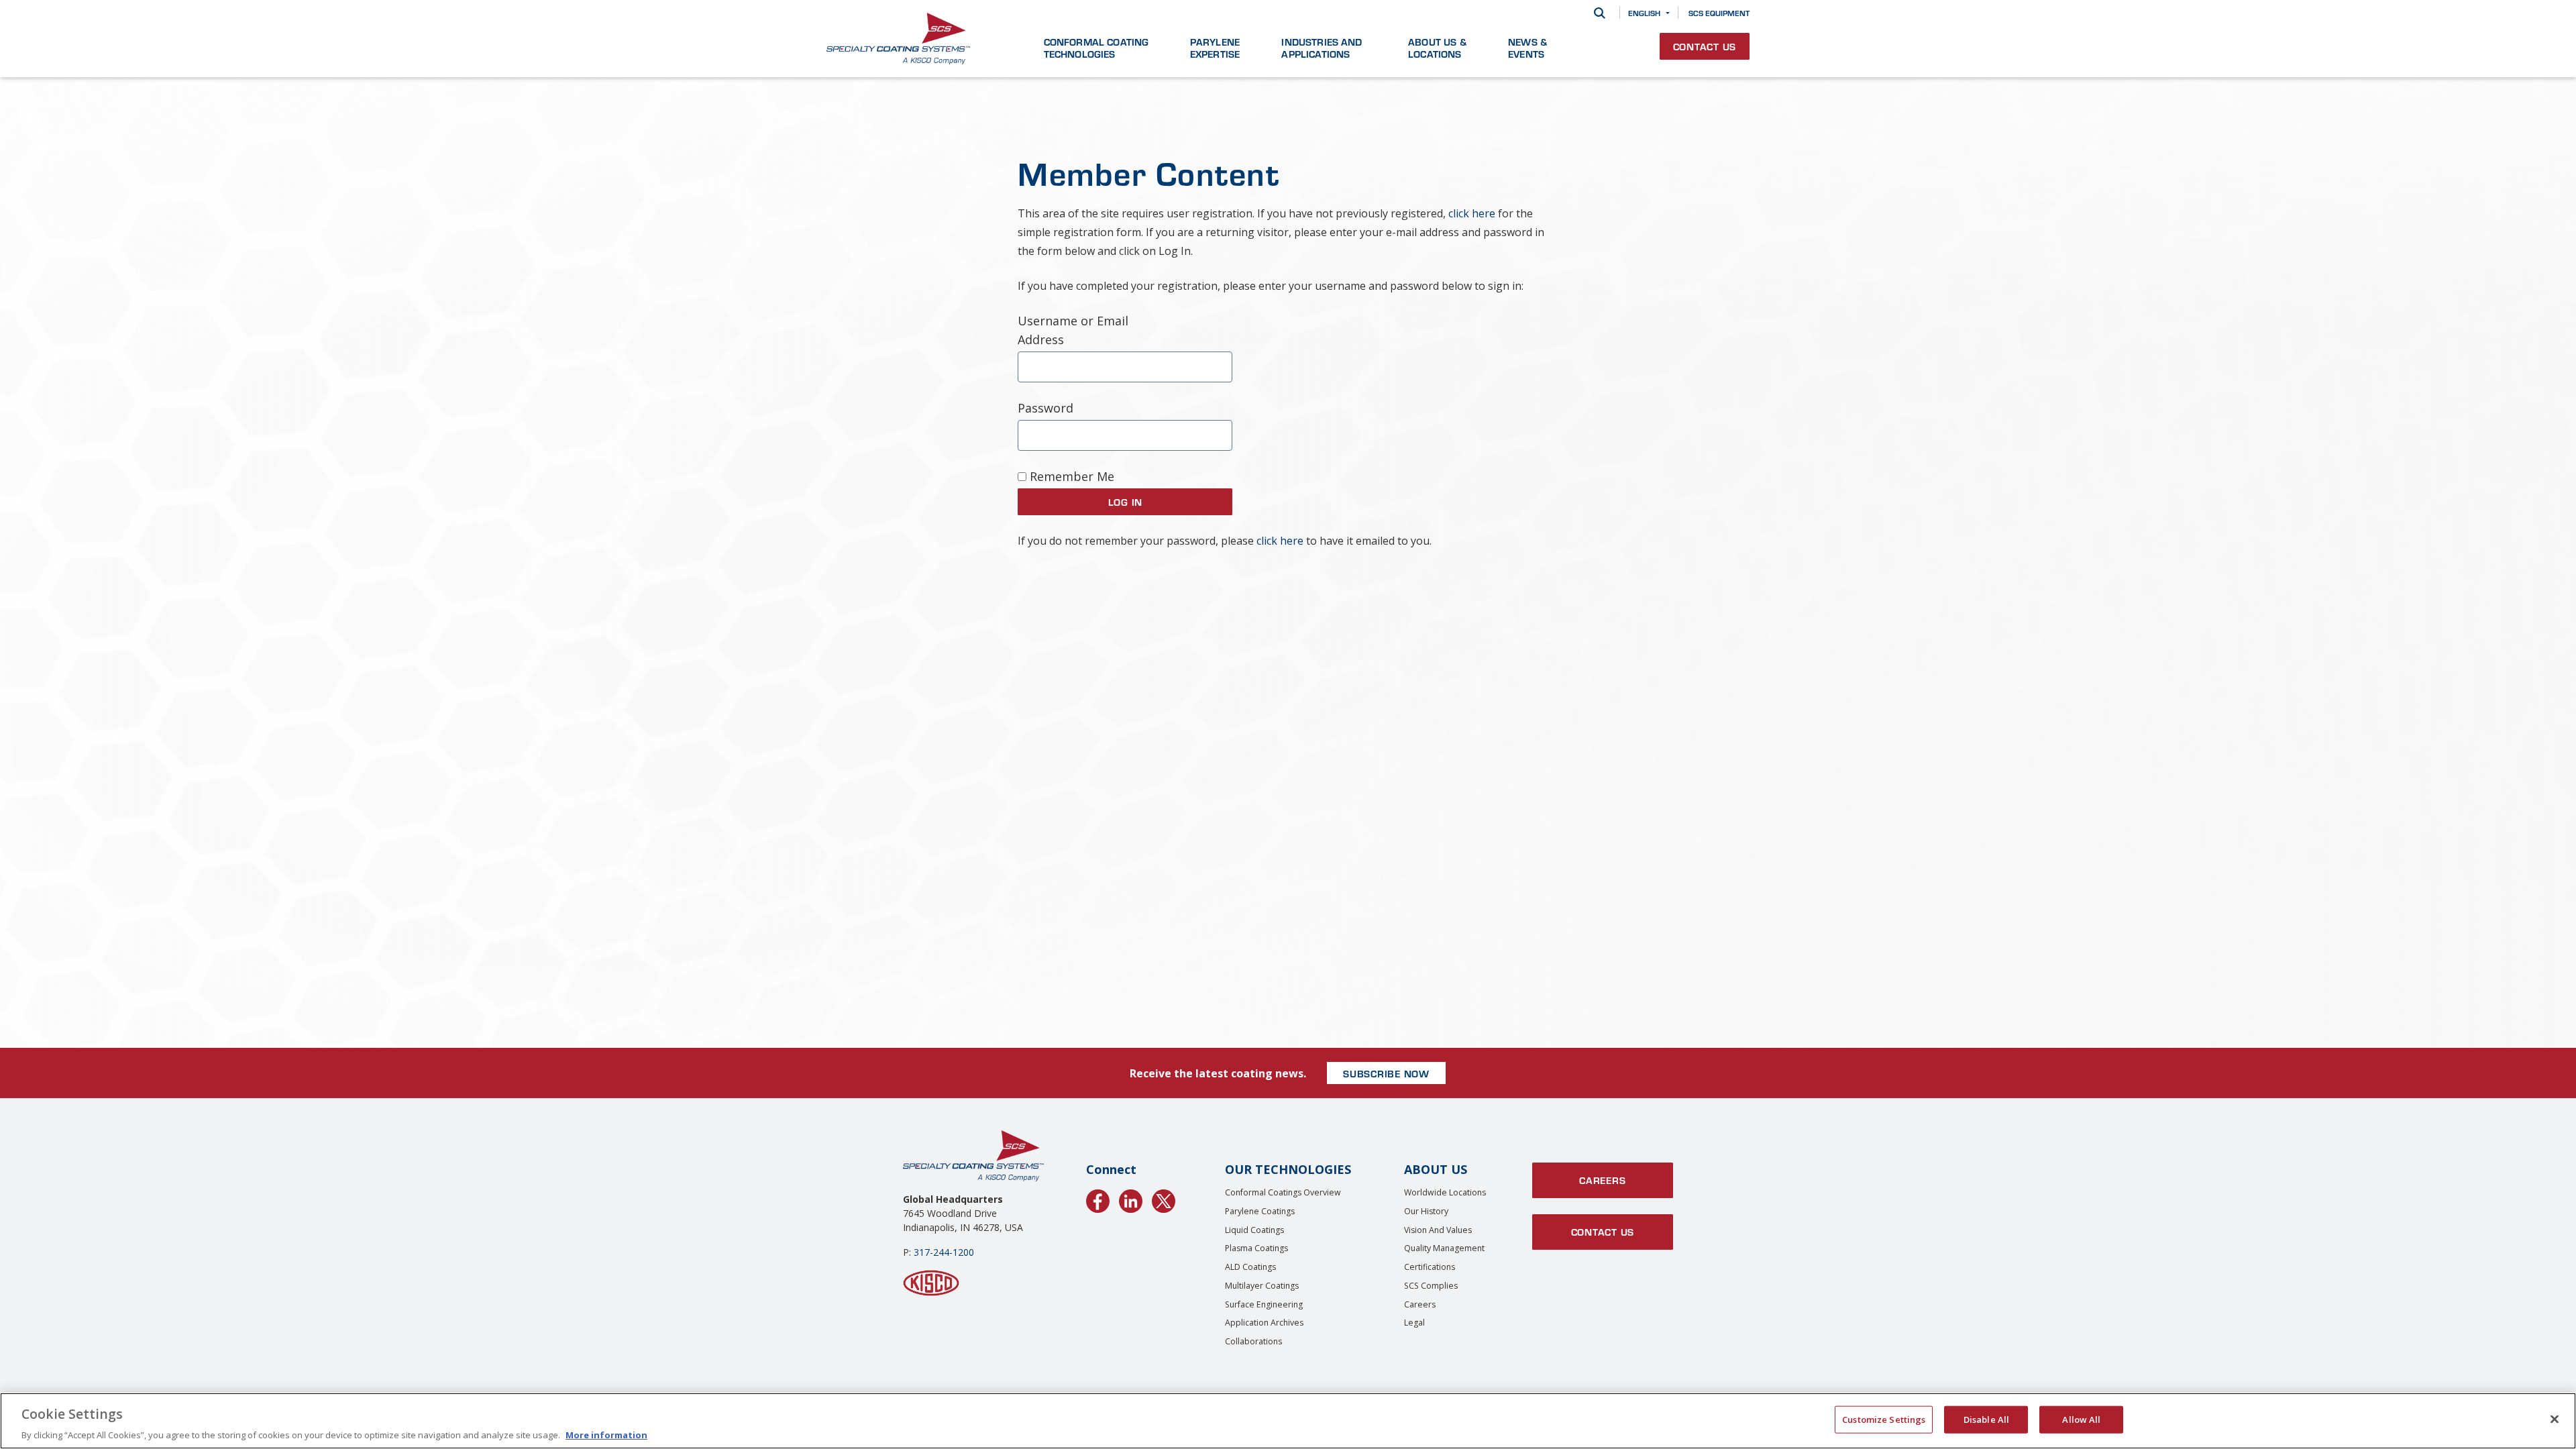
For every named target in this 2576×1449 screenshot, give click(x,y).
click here (1472, 213)
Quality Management (1444, 1248)
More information (606, 1435)
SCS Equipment (1719, 13)
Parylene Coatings (1260, 1211)
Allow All (2081, 1419)
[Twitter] (1164, 1199)
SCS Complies (1431, 1286)
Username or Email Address (1073, 330)
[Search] (1600, 13)
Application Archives (1264, 1323)
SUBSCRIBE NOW (1386, 1073)
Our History (1426, 1211)
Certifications (1430, 1267)
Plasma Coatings (1256, 1248)
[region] (1288, 1421)
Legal (1414, 1323)
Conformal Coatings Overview (1283, 1192)
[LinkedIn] (1131, 1199)
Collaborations (1253, 1341)
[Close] (2555, 1419)
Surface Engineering (1264, 1304)
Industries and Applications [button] (1322, 48)
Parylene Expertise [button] (1215, 48)
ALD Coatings (1250, 1267)
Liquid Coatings (1254, 1230)
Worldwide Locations (1445, 1192)
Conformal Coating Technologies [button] (1096, 48)
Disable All (1986, 1419)
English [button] (1644, 13)
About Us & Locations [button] (1437, 48)
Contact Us (1705, 46)
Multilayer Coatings (1262, 1286)
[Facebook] (1098, 1199)
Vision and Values (1438, 1230)
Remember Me (1070, 476)
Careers (1420, 1304)
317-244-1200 (944, 1252)
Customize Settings (1884, 1419)
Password (1045, 408)
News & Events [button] (1527, 48)
